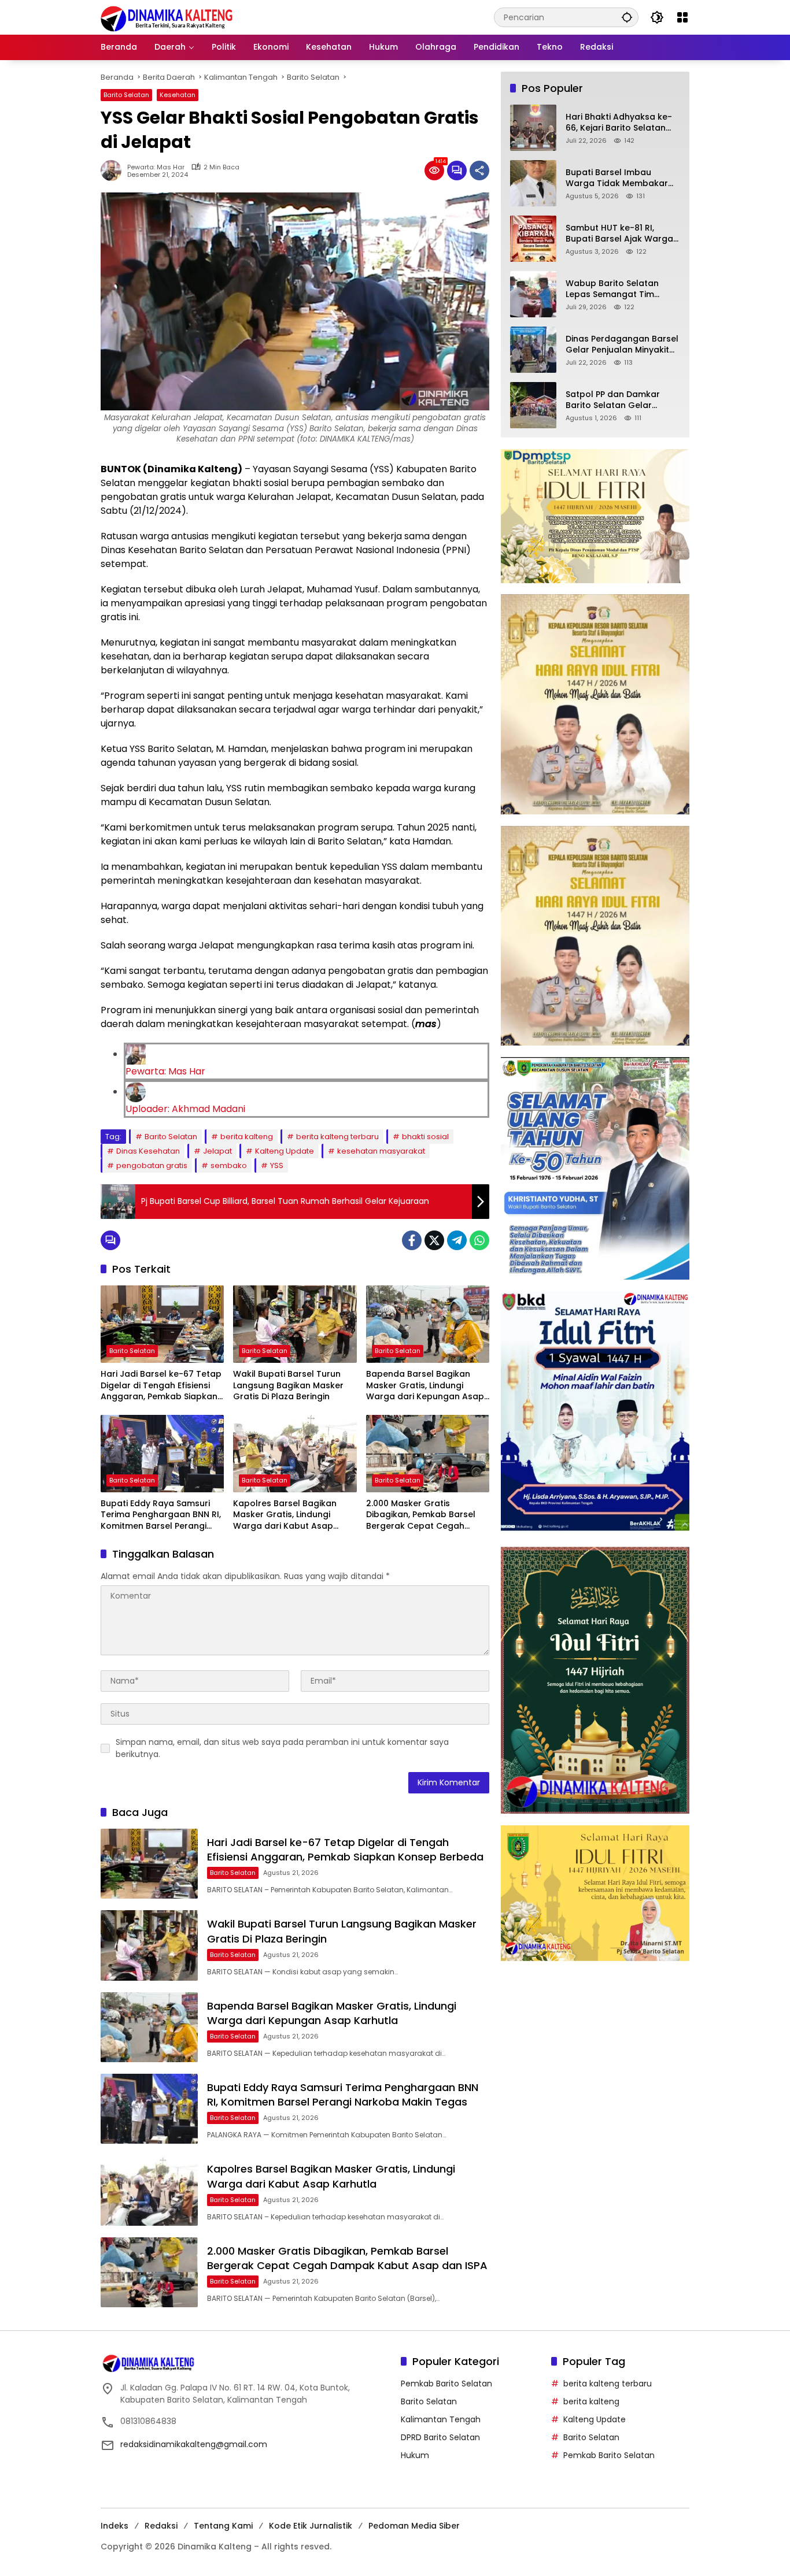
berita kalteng (247, 1137)
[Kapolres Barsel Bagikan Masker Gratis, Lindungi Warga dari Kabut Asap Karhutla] (295, 1454)
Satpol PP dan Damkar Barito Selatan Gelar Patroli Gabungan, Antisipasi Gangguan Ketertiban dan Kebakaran (622, 400)
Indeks (115, 2526)
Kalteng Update (285, 1151)
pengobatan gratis (152, 1165)
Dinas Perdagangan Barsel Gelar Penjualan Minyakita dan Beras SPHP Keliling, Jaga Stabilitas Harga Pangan (622, 345)
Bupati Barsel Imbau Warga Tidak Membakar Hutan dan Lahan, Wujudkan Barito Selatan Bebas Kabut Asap (618, 178)
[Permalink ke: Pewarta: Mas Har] (114, 171)
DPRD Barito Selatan (440, 2437)
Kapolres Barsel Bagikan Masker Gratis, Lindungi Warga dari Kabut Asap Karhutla (285, 1515)
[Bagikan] (479, 171)
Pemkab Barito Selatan (446, 2384)
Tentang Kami (223, 2526)
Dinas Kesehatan (148, 1151)
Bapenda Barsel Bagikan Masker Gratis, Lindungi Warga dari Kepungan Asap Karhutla (425, 1386)
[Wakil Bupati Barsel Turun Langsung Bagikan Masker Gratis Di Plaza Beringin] (295, 1324)
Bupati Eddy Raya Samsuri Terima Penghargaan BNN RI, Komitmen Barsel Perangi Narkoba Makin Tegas (161, 1515)
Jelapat (217, 1151)
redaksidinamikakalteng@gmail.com (194, 2444)
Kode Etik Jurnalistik (311, 2526)
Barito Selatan (126, 95)
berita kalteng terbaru (337, 1137)
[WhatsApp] (479, 1240)
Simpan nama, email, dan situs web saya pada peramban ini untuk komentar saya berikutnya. (282, 1748)
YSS (277, 1165)
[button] (627, 17)
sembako (229, 1165)
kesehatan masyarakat (381, 1151)
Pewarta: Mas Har (156, 167)
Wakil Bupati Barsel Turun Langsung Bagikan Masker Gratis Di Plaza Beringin (288, 1385)
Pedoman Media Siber (414, 2526)
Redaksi (161, 2526)
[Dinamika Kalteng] (167, 19)
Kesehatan (178, 95)
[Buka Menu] (682, 17)
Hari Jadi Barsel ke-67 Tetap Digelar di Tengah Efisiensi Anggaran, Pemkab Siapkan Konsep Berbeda (161, 1386)
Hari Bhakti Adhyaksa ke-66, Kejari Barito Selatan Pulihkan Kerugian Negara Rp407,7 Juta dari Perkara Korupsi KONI (621, 123)
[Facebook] (412, 1240)
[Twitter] (434, 1240)
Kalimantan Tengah (441, 2419)
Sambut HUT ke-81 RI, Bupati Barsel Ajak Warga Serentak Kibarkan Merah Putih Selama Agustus (619, 234)
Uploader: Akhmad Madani (185, 1109)
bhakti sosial (425, 1137)
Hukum (415, 2455)
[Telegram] (457, 1240)
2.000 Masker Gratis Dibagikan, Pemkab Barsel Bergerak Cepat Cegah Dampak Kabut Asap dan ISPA (421, 1515)
